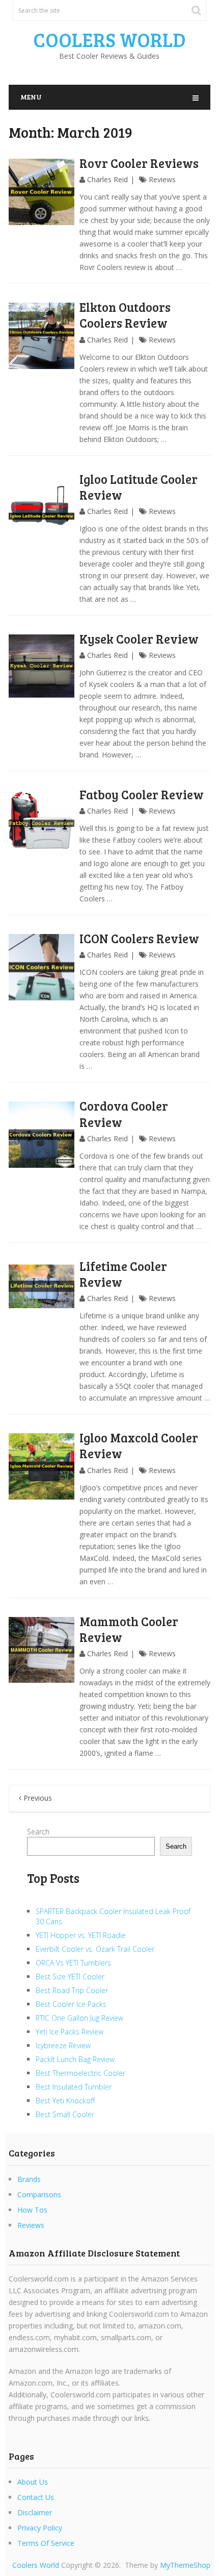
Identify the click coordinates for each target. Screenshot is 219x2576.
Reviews (162, 179)
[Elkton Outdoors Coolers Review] (42, 336)
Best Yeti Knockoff (65, 2101)
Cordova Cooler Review (124, 1114)
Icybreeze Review (63, 2045)
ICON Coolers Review (139, 938)
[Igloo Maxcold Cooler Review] (42, 1466)
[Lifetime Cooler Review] (42, 1295)
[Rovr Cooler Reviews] (42, 192)
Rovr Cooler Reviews (139, 163)
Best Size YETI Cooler (70, 1977)
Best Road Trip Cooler (72, 1990)
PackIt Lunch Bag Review (75, 2059)
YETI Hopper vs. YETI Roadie (81, 1935)
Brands (29, 2179)
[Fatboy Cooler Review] (42, 823)
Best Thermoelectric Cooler (80, 2073)
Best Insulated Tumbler (74, 2087)
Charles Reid (107, 179)
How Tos (32, 2210)
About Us (33, 2482)
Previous (37, 1798)
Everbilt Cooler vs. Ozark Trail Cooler (95, 1949)
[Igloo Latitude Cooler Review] (42, 508)
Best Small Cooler (65, 2114)
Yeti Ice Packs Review (70, 2032)
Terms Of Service (46, 2543)
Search (38, 1832)
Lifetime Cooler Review (123, 1274)
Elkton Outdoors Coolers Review (125, 315)
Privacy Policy (40, 2528)
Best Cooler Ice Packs (71, 2004)
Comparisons (39, 2194)
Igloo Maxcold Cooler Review (139, 1445)
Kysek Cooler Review (139, 639)
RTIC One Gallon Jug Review (79, 2018)
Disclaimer (35, 2512)
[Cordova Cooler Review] (42, 1134)
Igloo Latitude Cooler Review (139, 487)
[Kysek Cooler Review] (42, 668)
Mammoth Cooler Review (129, 1629)
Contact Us (36, 2497)
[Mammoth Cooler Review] (42, 1650)
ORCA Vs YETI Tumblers (73, 1963)
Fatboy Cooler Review (142, 794)
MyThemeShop (185, 2565)
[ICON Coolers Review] (42, 967)
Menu (31, 97)
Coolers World (109, 39)
